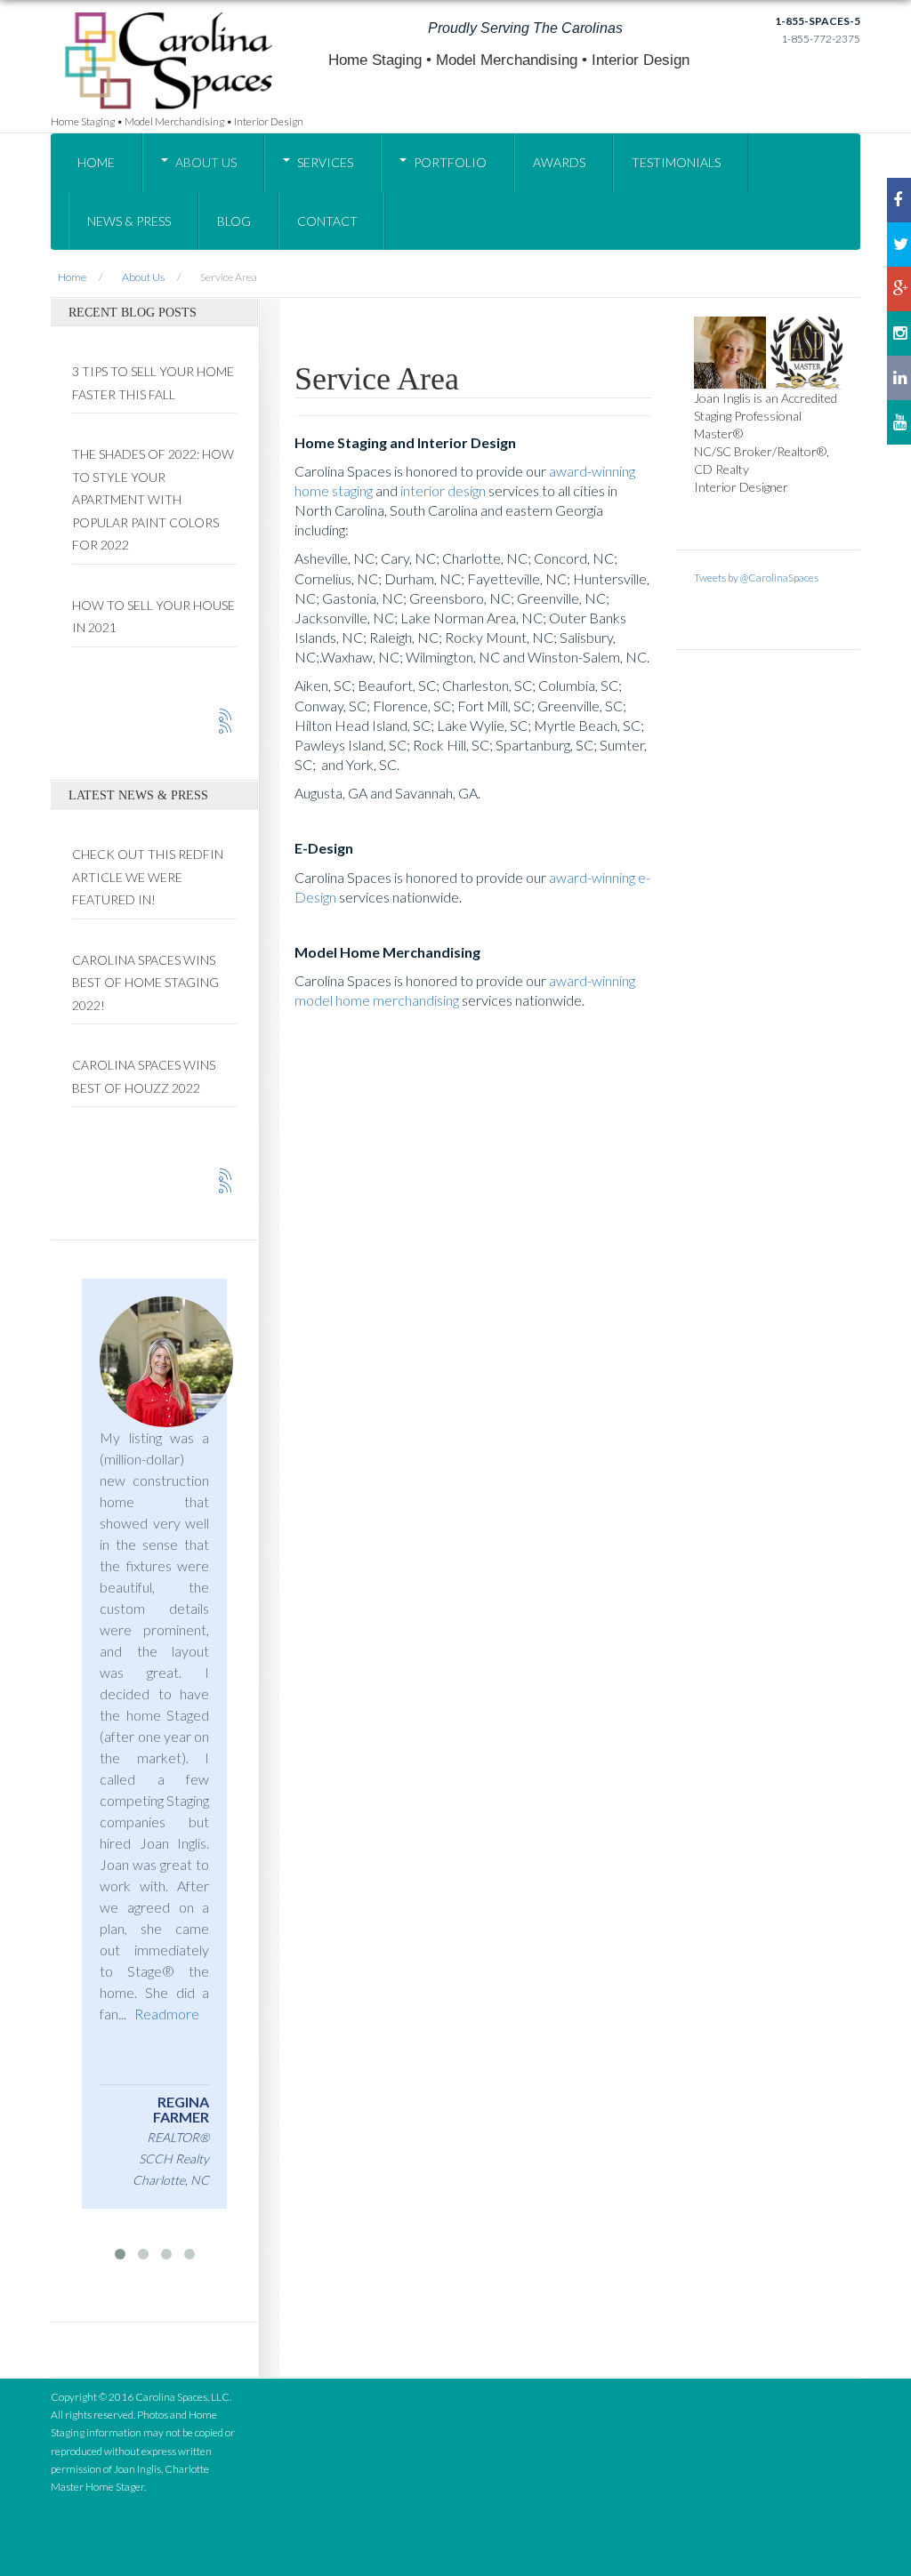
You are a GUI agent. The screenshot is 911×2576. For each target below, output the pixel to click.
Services (325, 162)
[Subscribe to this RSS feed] (226, 716)
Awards (559, 162)
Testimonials (676, 162)
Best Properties (190, 2122)
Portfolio (450, 162)
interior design (443, 490)
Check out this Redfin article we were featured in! (148, 877)
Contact (327, 221)
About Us (206, 162)
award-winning (592, 471)
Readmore (170, 1992)
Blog (234, 221)
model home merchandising (377, 1000)
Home (96, 162)
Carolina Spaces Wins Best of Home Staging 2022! (145, 983)
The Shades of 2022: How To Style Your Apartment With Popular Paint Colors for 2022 (153, 499)
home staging (334, 490)
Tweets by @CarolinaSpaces (756, 578)
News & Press (129, 221)
